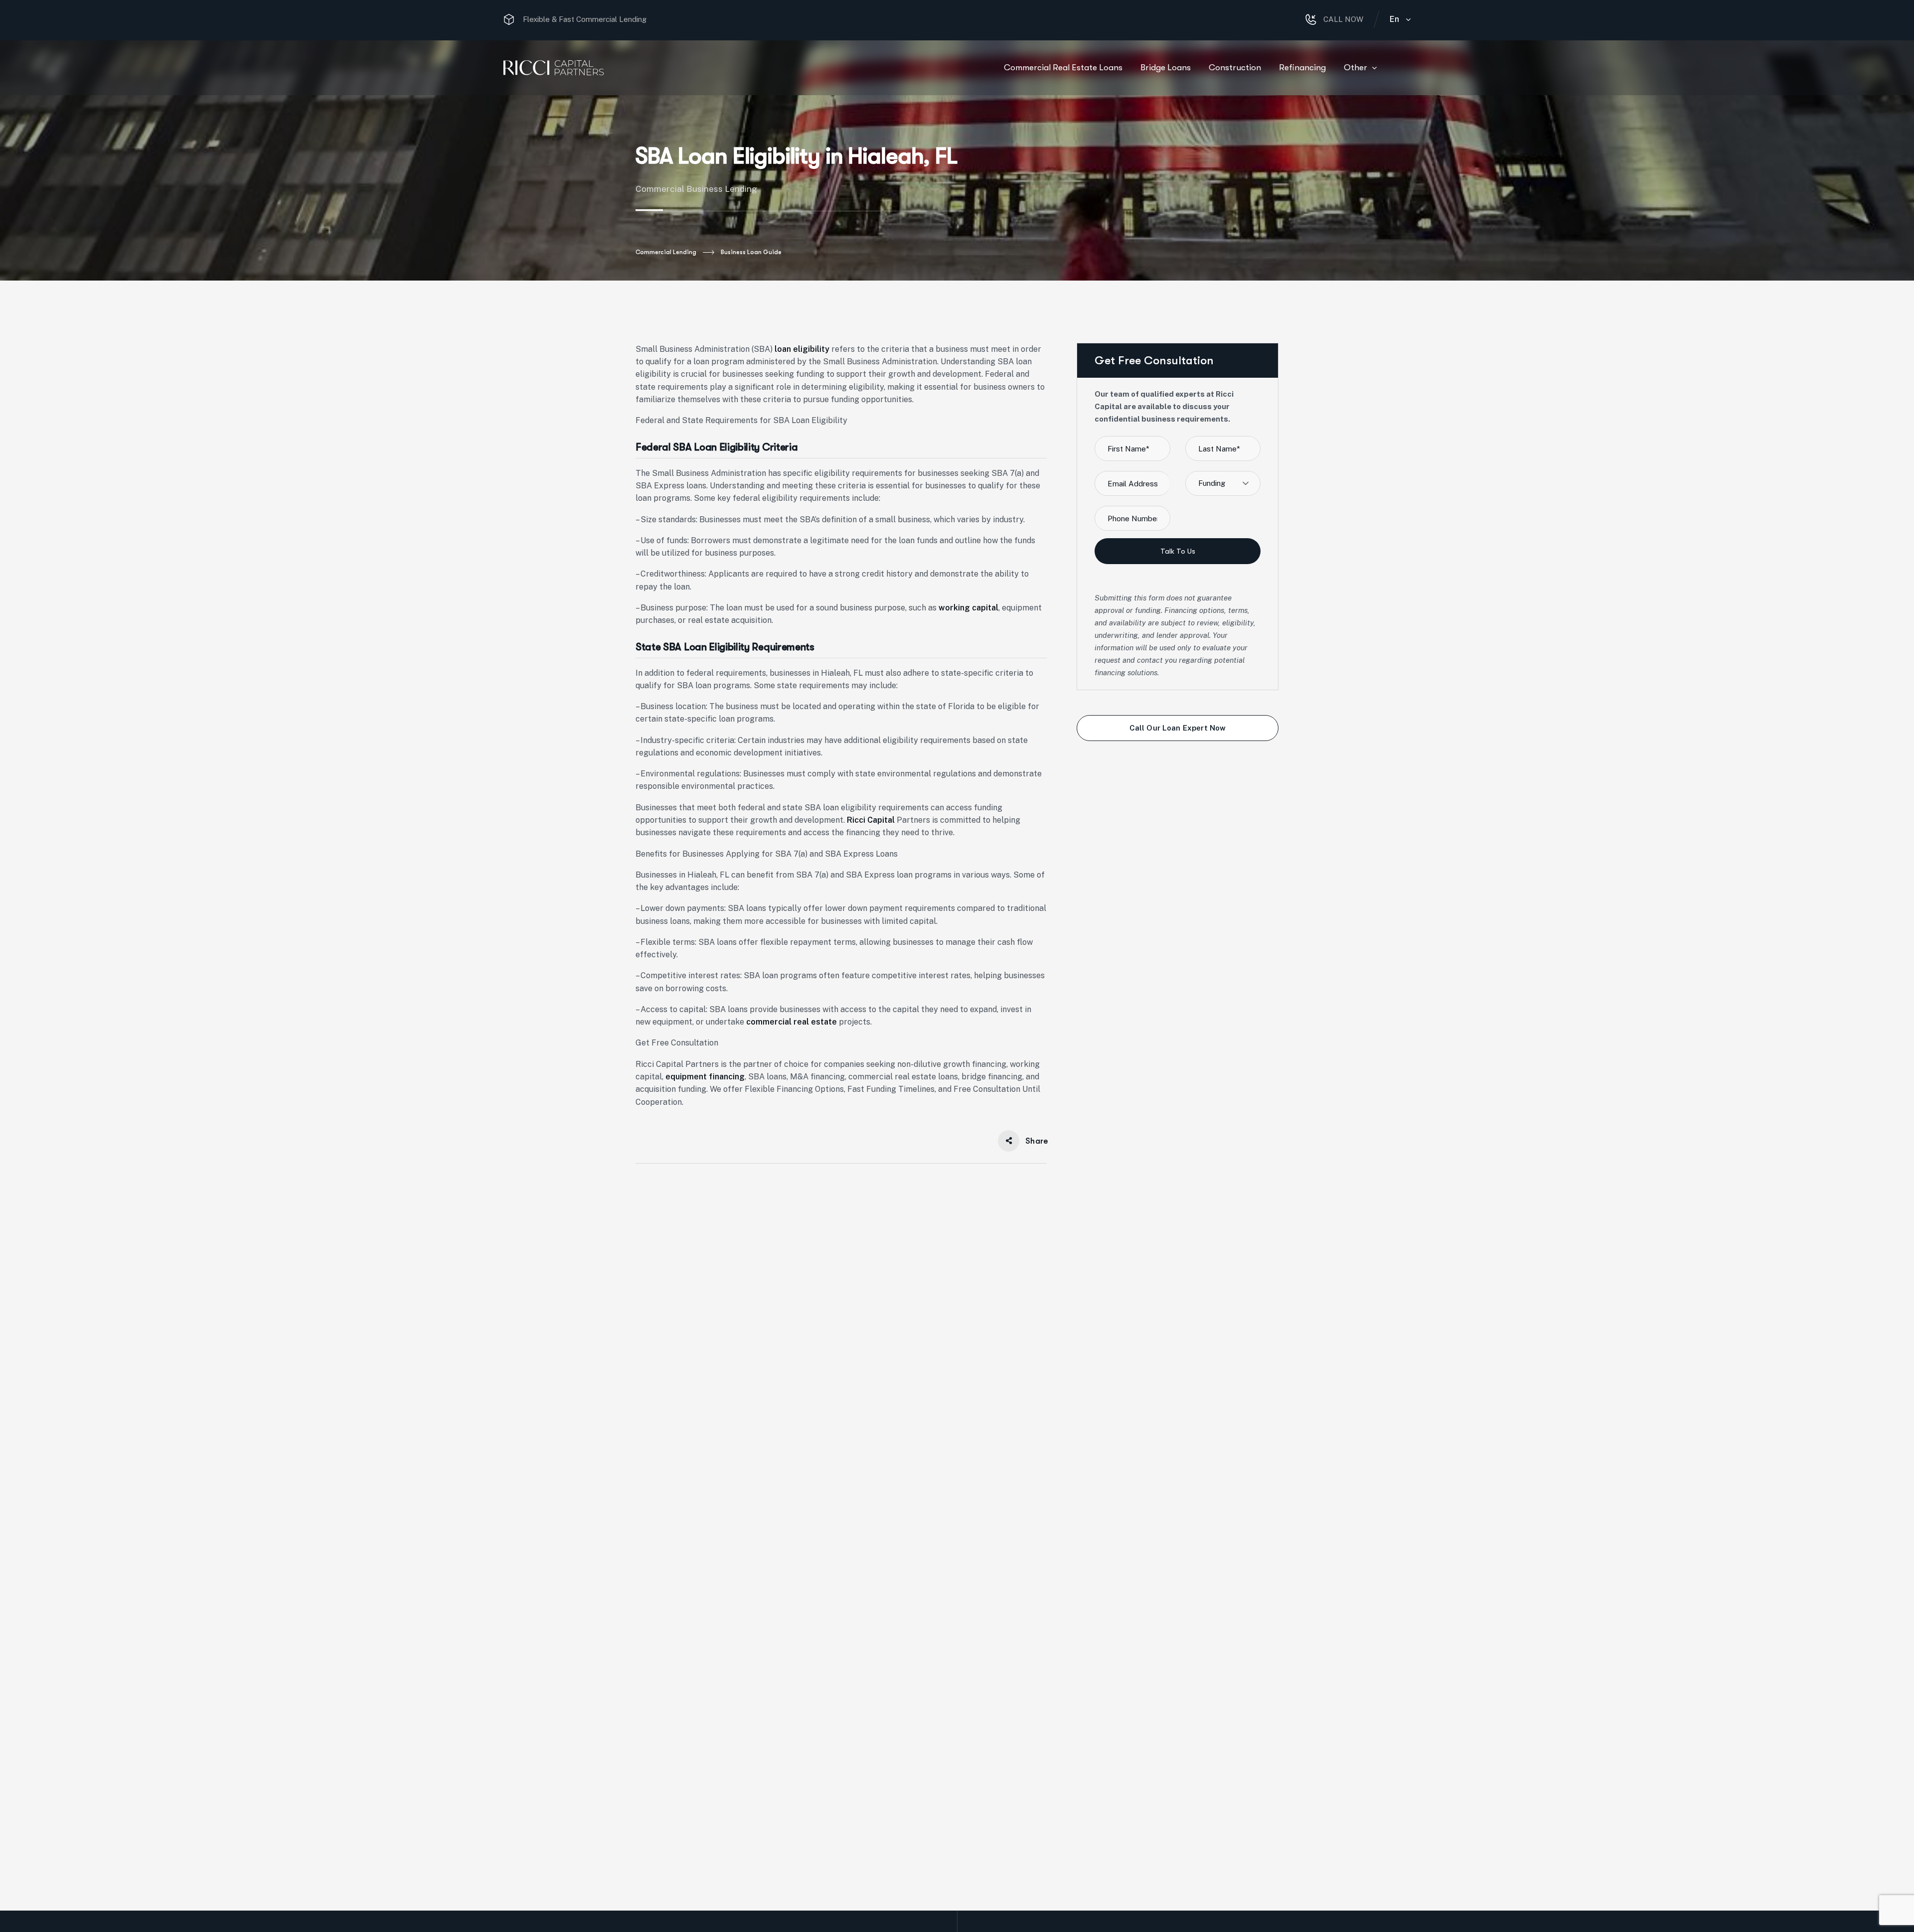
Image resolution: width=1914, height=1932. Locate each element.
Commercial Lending (666, 252)
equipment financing (705, 1077)
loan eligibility (802, 349)
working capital (968, 608)
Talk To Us (1178, 551)
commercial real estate (792, 1022)
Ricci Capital (871, 820)
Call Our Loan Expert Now (1178, 728)
